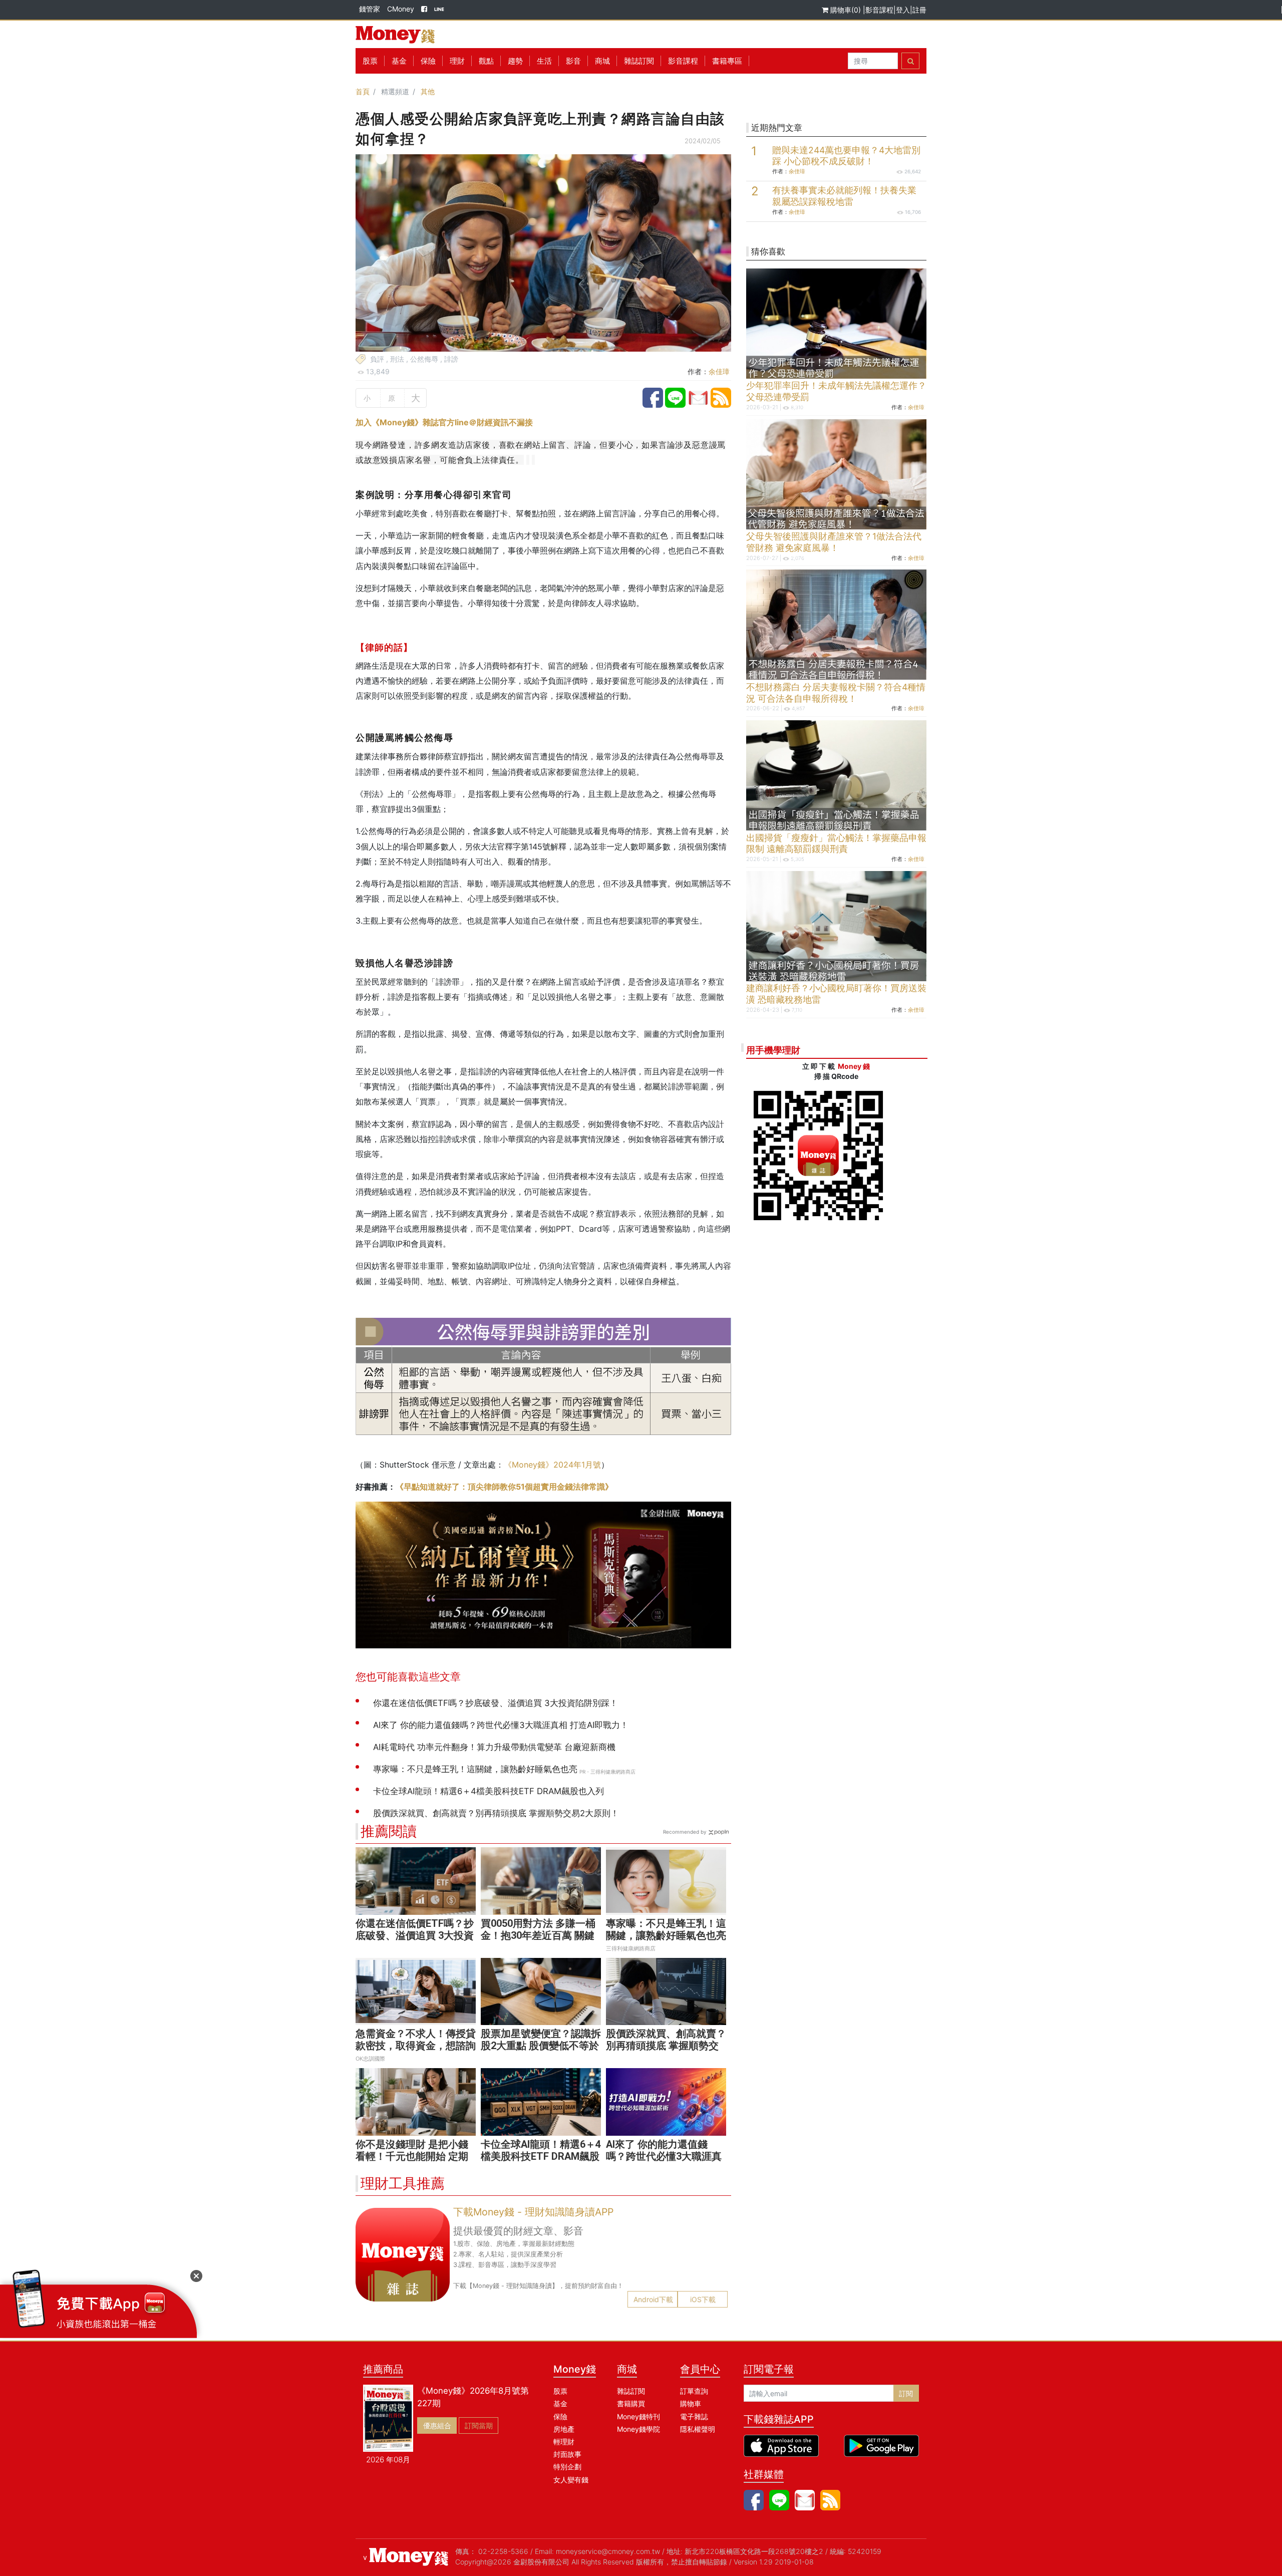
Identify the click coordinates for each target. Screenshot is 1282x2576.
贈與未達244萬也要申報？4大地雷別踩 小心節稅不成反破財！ (846, 156)
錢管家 (370, 9)
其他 (428, 91)
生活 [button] (544, 61)
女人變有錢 (571, 2480)
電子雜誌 (694, 2416)
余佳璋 (719, 371)
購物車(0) (846, 10)
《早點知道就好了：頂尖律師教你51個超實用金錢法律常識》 (504, 1487)
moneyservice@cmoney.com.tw (608, 2551)
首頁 (363, 91)
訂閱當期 (479, 2425)
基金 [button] (399, 61)
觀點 (486, 61)
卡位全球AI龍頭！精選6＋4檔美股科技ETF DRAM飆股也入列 (541, 2156)
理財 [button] (457, 61)
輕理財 (564, 2442)
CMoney (401, 9)
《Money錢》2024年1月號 (552, 1465)
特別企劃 (567, 2467)
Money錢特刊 (638, 2416)
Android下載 (653, 2299)
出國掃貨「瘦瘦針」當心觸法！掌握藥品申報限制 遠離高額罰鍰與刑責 (836, 843)
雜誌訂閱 (639, 61)
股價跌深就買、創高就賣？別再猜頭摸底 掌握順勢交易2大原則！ (666, 2046)
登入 (903, 10)
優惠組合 (437, 2425)
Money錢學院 (638, 2429)
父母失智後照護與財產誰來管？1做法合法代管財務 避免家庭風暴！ (834, 542)
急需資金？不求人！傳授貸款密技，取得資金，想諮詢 (416, 2040)
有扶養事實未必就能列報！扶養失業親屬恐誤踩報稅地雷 (844, 196)
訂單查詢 (694, 2391)
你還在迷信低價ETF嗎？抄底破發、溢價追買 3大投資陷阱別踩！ (415, 1935)
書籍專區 (727, 61)
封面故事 (567, 2454)
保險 (428, 61)
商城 (602, 61)
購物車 (691, 2403)
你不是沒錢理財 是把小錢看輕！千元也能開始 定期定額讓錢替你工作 (412, 2156)
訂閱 (906, 2393)
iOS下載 (703, 2299)
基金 (560, 2403)
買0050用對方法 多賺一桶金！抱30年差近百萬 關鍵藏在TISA (538, 1935)
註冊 (919, 10)
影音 (573, 61)
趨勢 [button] (515, 61)
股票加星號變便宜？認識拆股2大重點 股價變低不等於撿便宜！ (541, 2046)
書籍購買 (631, 2403)
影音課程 (879, 10)
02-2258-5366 (503, 2551)
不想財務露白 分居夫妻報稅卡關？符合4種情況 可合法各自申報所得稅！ (836, 693)
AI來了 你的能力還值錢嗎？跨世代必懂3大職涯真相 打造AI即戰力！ (664, 2156)
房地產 (564, 2429)
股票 (370, 61)
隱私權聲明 (698, 2429)
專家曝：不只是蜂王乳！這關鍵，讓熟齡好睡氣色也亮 (666, 1929)
